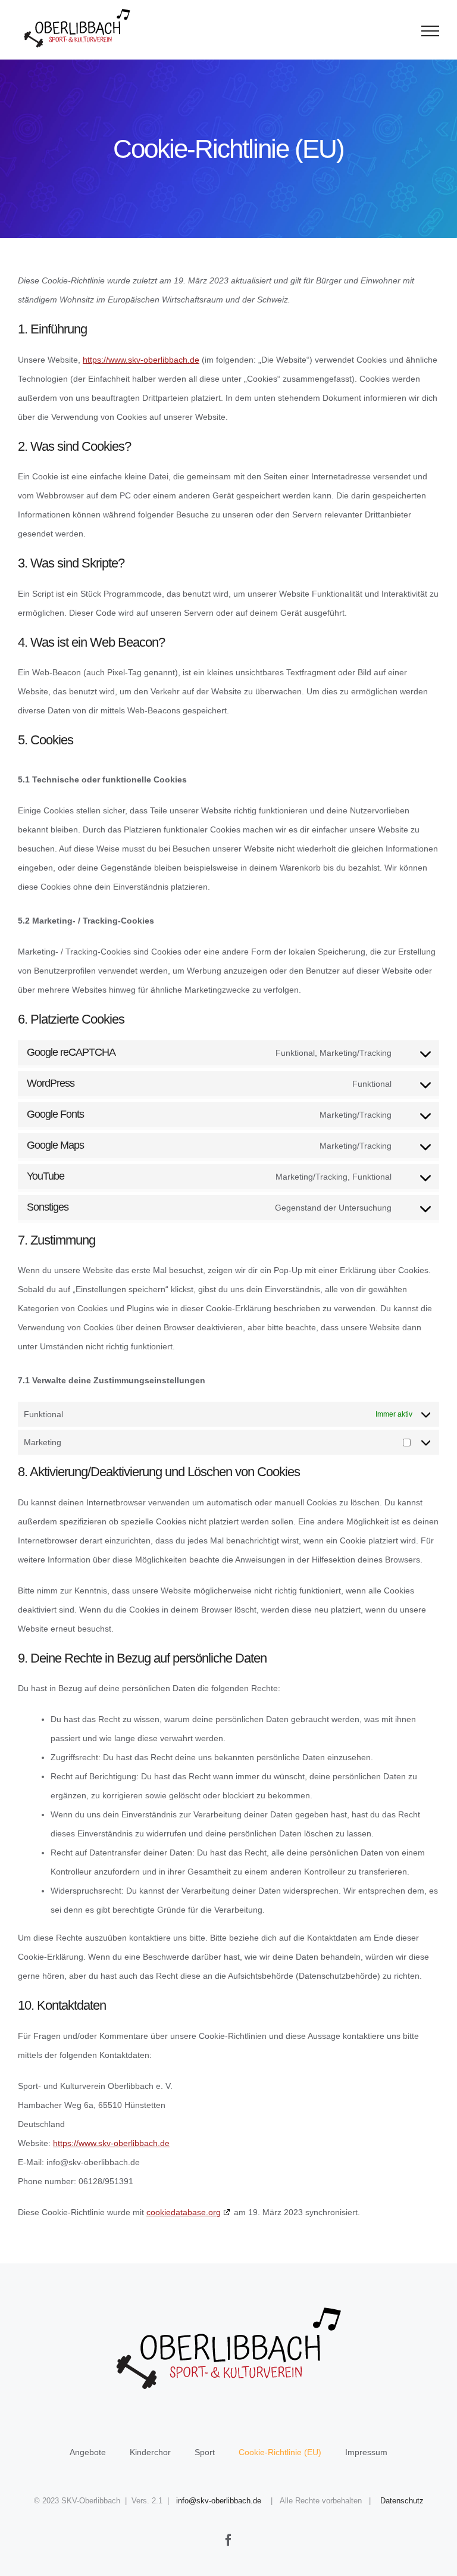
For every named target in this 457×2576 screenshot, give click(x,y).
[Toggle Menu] (431, 31)
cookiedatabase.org (184, 2212)
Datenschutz (402, 2501)
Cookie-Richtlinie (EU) (280, 2452)
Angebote (88, 2452)
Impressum (366, 2452)
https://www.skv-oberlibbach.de (141, 360)
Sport (205, 2452)
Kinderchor (150, 2452)
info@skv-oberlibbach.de (219, 2501)
